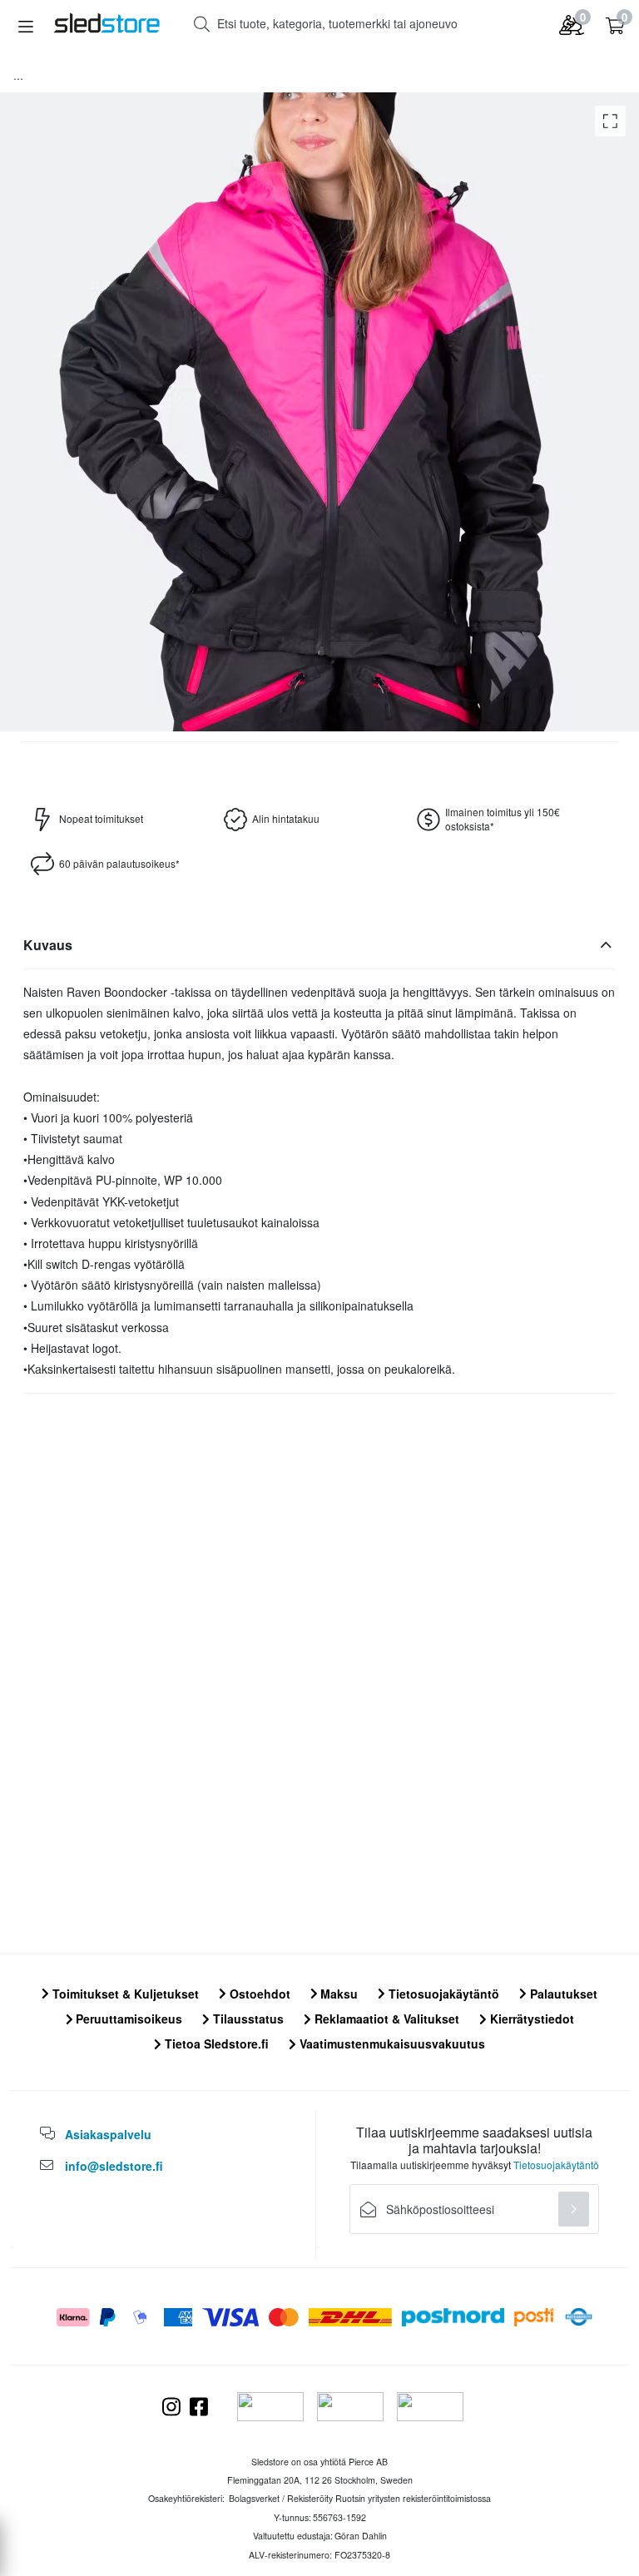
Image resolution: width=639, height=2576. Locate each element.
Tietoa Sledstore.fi (215, 2043)
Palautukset (562, 1994)
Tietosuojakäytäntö (442, 1994)
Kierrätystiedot (530, 2019)
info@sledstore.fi (114, 2166)
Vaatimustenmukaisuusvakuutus (391, 2043)
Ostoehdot (258, 1994)
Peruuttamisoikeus (127, 2019)
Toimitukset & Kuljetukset (124, 1994)
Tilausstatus (247, 2019)
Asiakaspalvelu (108, 2134)
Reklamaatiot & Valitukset (385, 2019)
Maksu (337, 1994)
